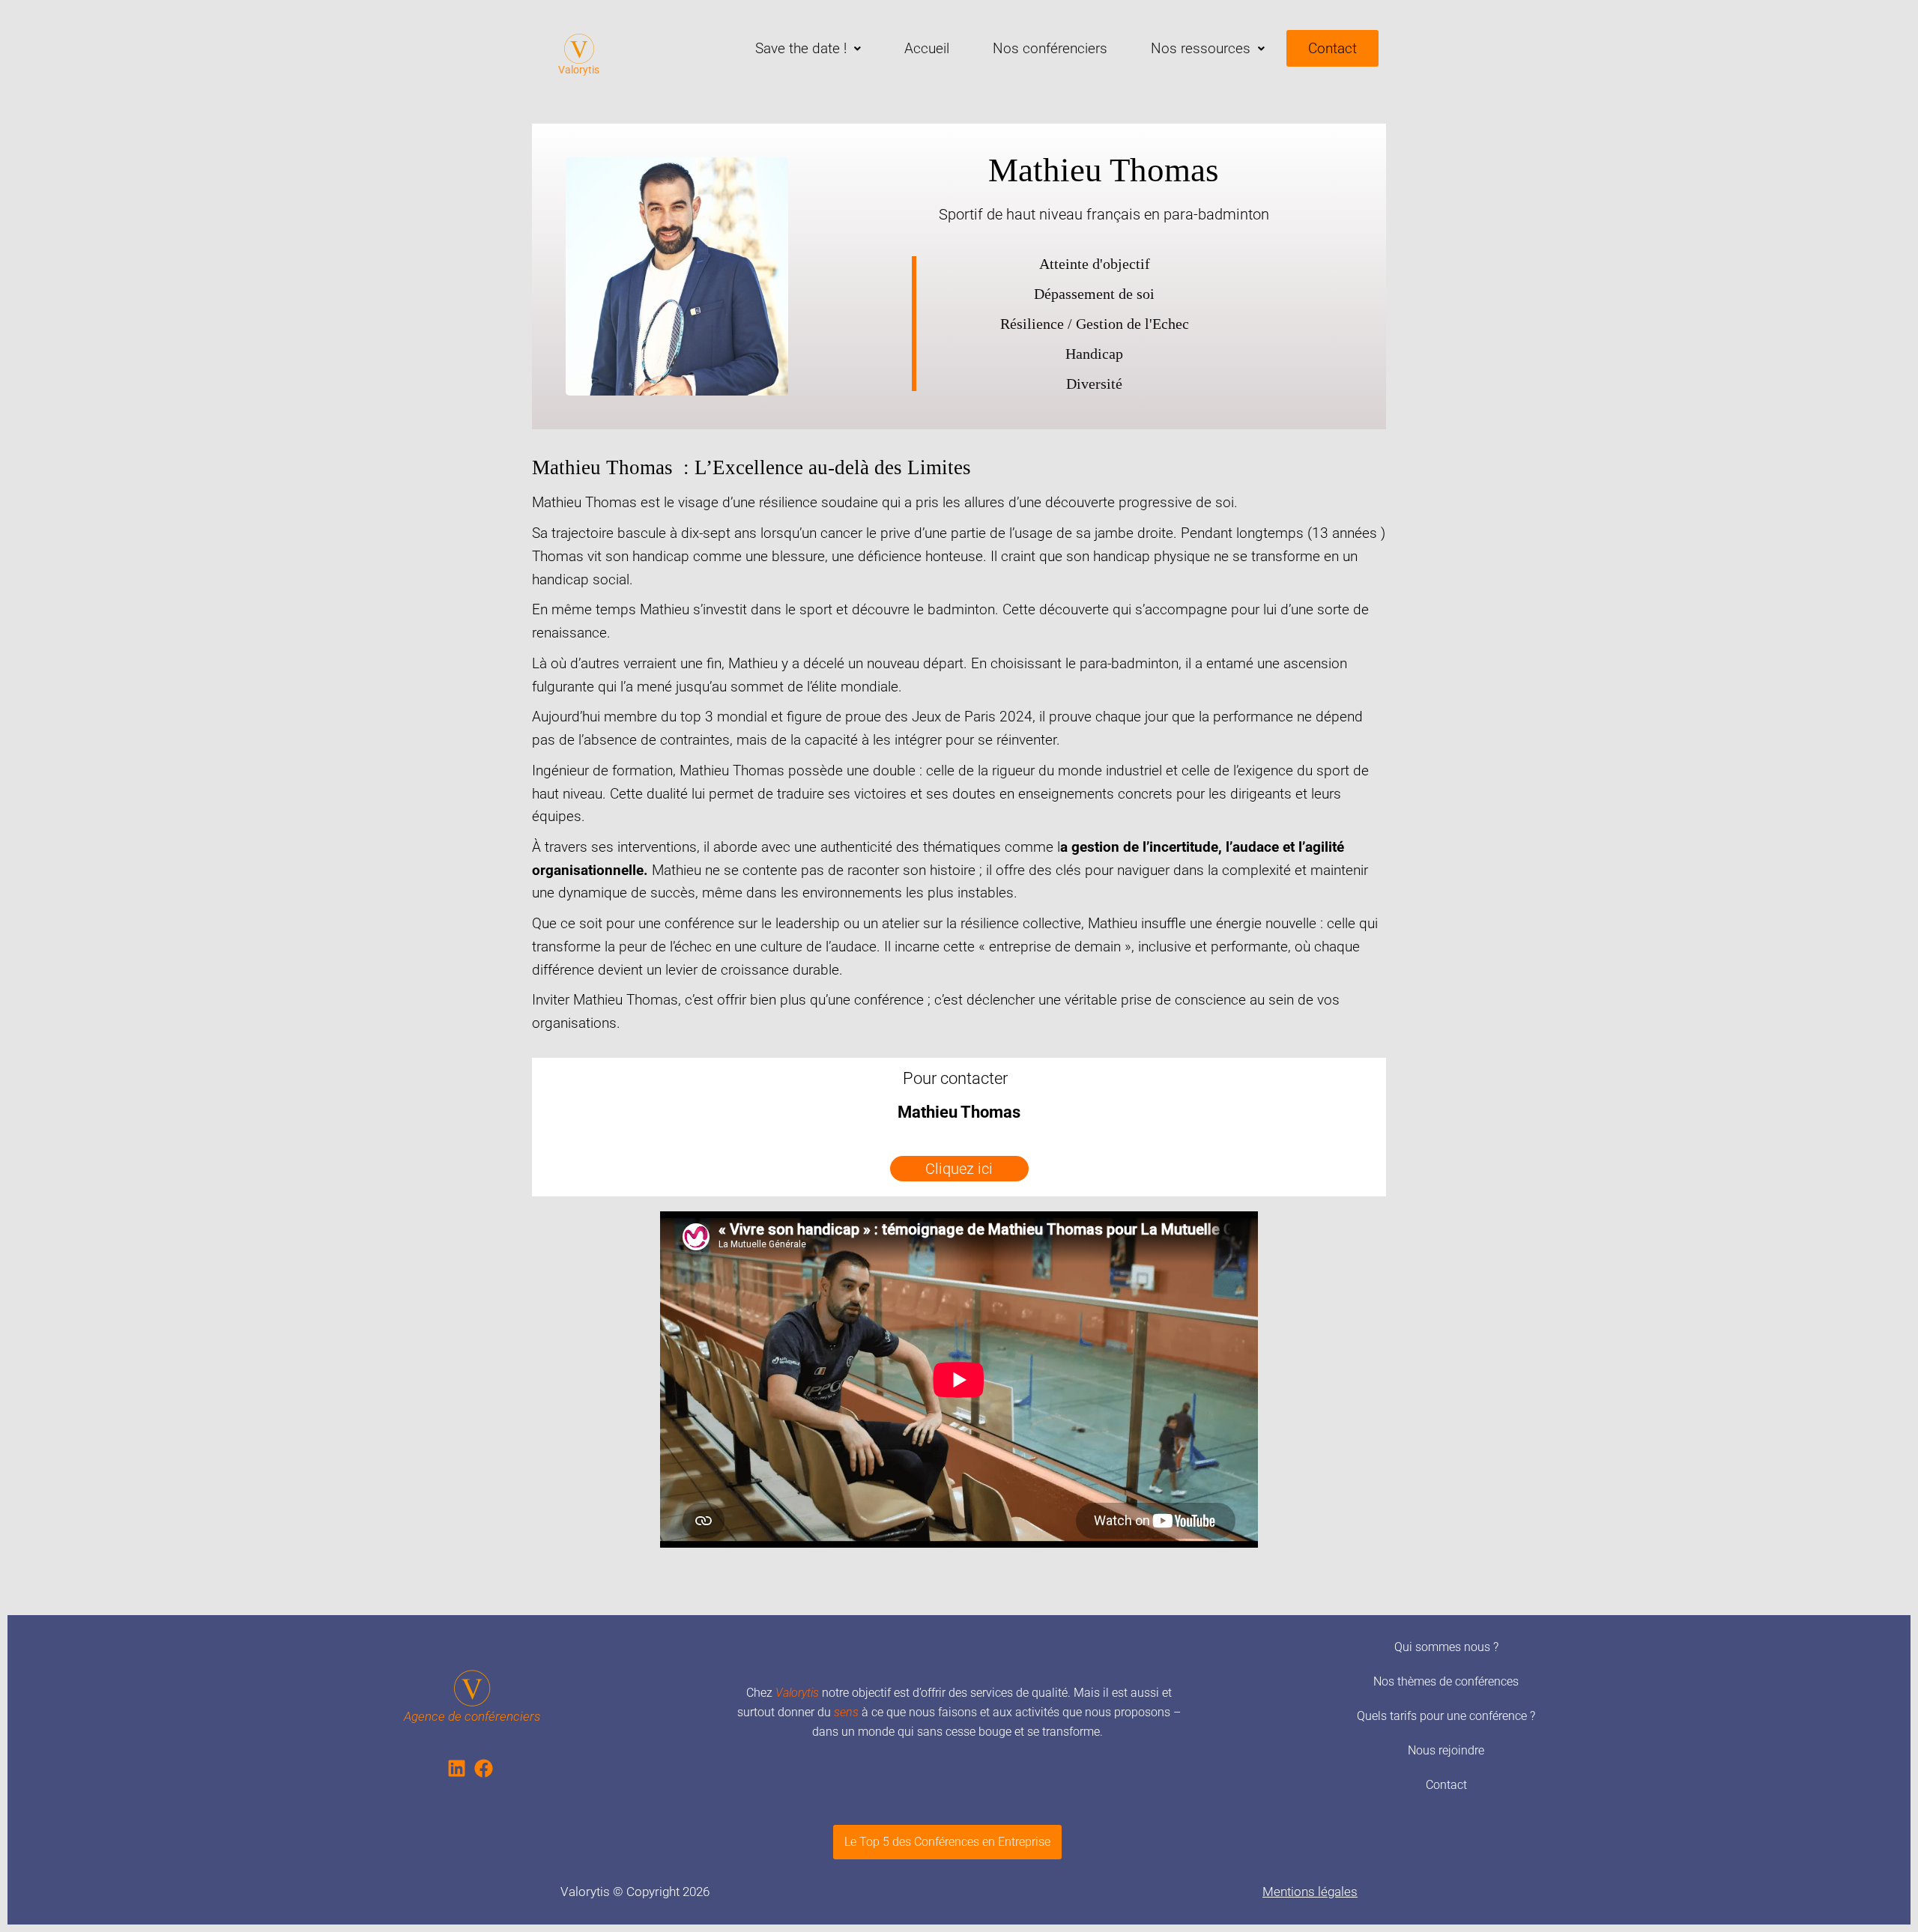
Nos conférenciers (1050, 48)
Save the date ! (801, 48)
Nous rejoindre (1446, 1750)
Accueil (927, 48)
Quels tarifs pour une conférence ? (1446, 1716)
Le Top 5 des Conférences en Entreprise (947, 1842)
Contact (1332, 48)
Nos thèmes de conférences (1446, 1681)
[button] (808, 48)
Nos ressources (1201, 48)
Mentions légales (1310, 1892)
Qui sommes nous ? (1446, 1647)
